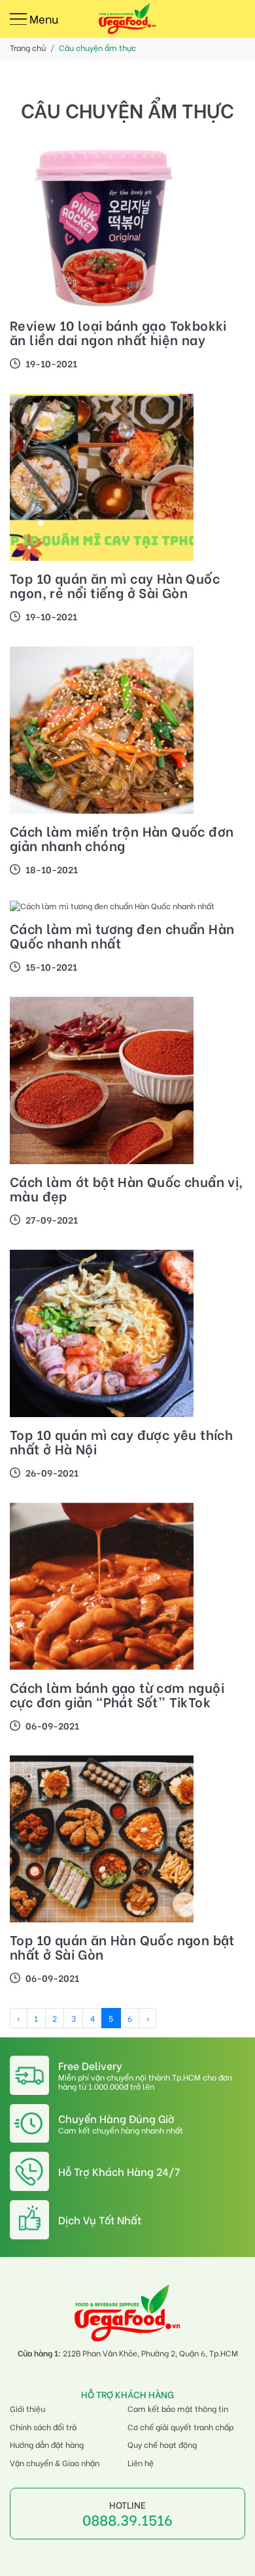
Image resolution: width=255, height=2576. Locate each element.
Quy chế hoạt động (162, 2444)
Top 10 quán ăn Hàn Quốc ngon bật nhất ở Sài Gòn (122, 1947)
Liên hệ (141, 2463)
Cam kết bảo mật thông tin (178, 2408)
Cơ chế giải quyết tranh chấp (180, 2427)
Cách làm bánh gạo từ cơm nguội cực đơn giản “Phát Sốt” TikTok (117, 1694)
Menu (42, 20)
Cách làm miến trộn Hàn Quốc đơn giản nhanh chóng (122, 838)
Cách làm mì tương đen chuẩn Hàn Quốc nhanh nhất (122, 935)
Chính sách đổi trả (43, 2427)
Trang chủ (28, 47)
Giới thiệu (27, 2408)
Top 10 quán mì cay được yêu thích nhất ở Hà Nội (121, 1441)
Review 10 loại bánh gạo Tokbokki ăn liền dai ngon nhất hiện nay (118, 332)
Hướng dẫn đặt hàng (47, 2444)
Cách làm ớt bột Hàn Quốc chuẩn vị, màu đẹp (127, 1188)
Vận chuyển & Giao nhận (55, 2463)
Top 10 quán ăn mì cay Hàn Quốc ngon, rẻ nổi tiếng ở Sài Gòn (115, 585)
